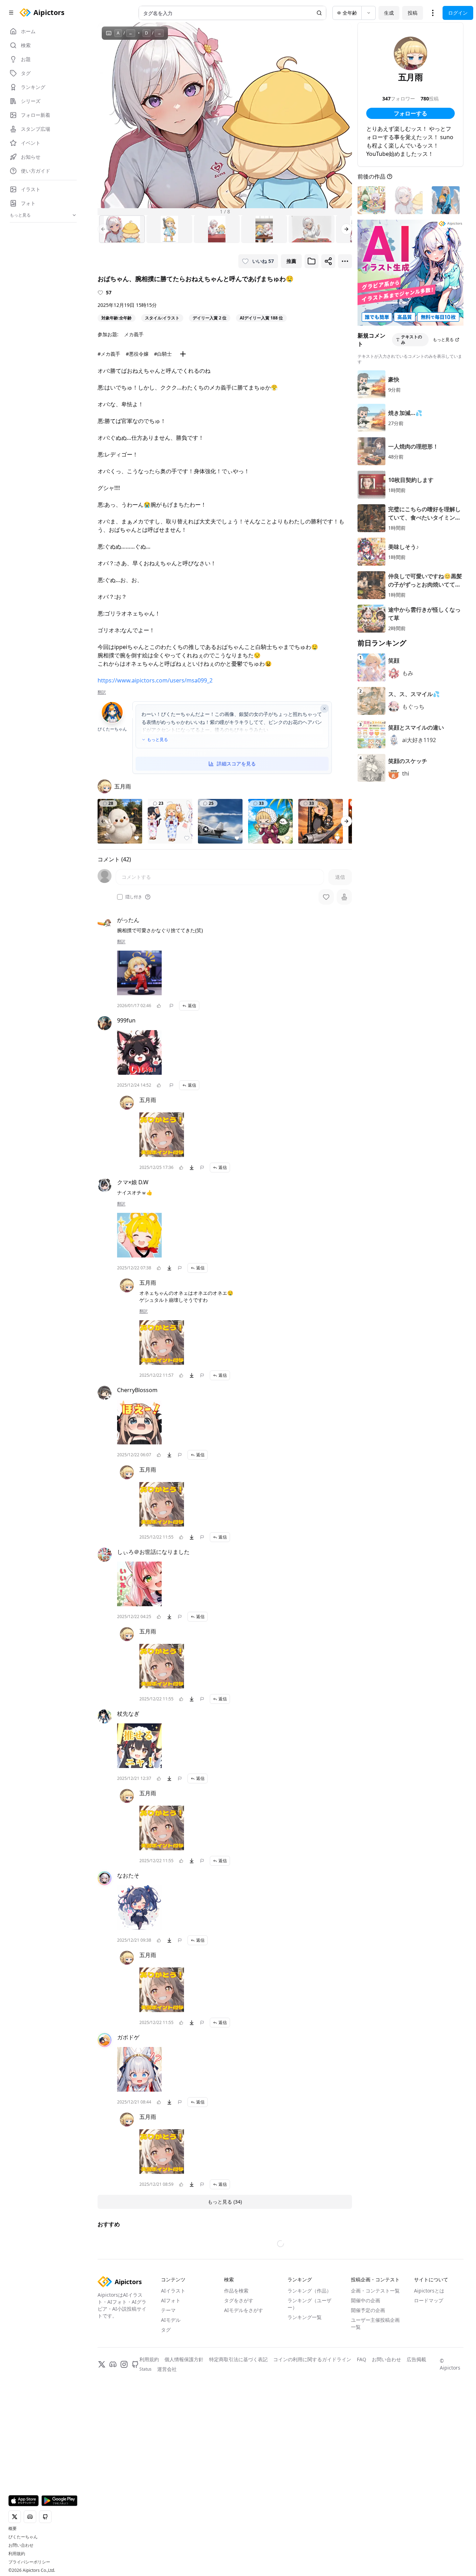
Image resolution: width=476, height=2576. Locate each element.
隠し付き (134, 897)
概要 (13, 2529)
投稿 (413, 13)
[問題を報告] (171, 1006)
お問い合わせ (21, 2545)
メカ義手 (134, 334)
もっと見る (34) (225, 2202)
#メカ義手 (109, 354)
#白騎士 (163, 354)
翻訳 (102, 692)
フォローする (410, 113)
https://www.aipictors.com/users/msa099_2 (155, 680)
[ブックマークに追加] (312, 261)
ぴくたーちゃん (23, 2537)
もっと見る (158, 740)
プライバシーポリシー (29, 2562)
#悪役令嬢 (137, 354)
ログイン (458, 13)
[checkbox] (120, 897)
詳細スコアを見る (236, 764)
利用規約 (17, 2554)
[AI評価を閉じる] (324, 709)
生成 (389, 13)
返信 (192, 1006)
